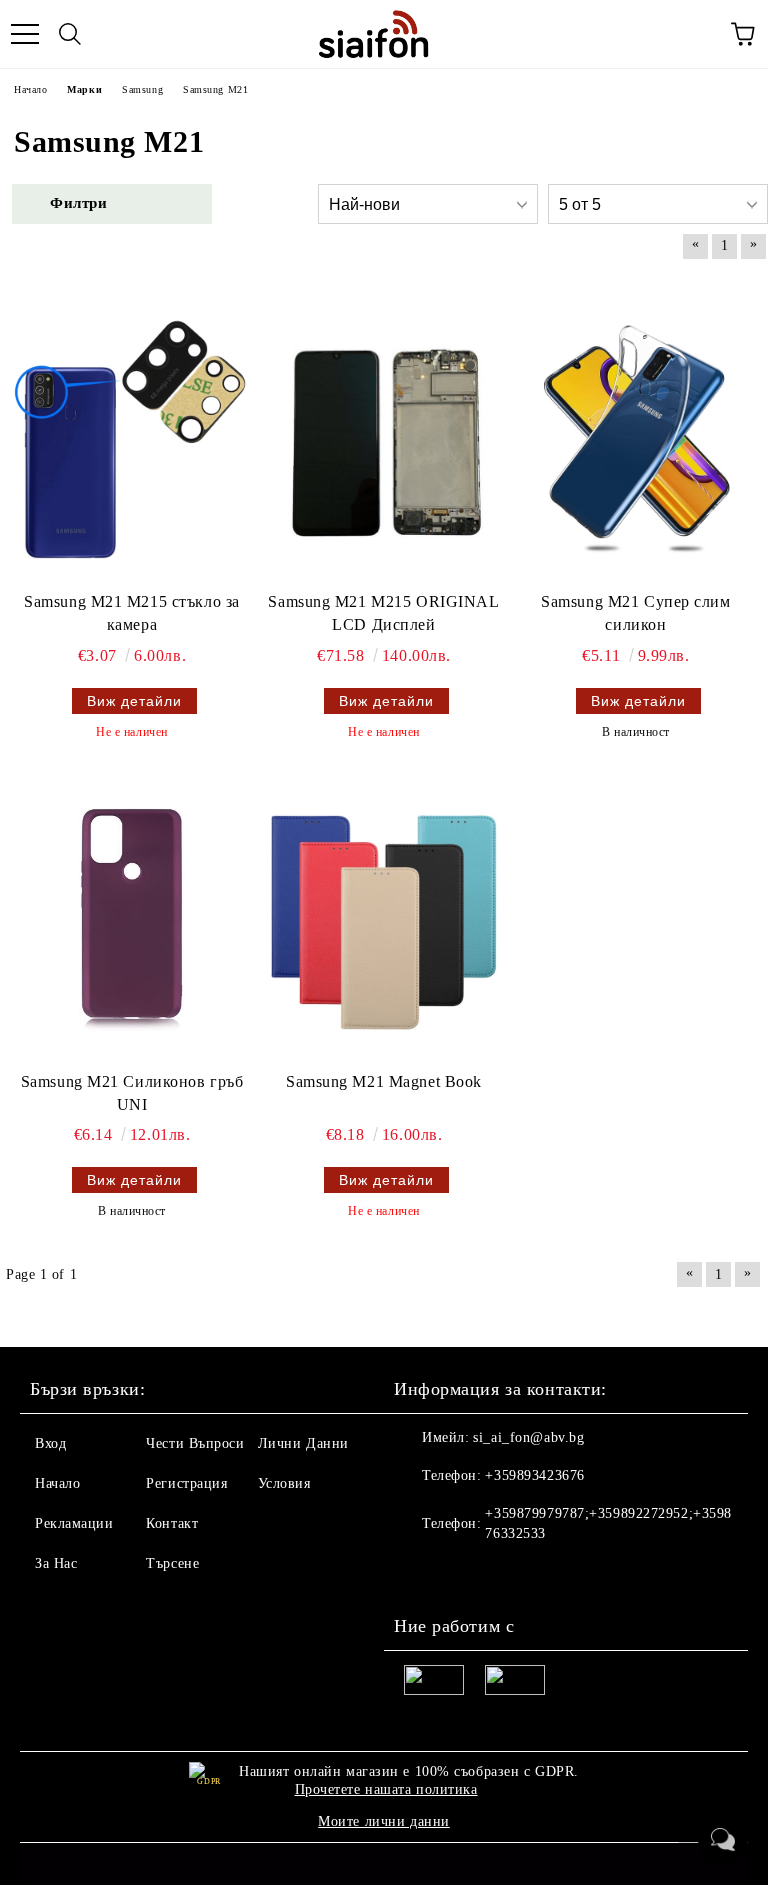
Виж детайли (134, 701)
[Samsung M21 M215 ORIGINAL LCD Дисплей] (384, 439)
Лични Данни (303, 1443)
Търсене (172, 1563)
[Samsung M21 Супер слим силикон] (636, 439)
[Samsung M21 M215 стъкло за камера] (132, 439)
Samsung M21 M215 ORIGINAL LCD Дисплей (383, 613)
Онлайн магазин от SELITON (384, 1866)
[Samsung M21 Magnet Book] (384, 919)
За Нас (56, 1563)
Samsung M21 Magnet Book (384, 1081)
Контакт (172, 1523)
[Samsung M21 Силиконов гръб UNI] (132, 919)
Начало (57, 1483)
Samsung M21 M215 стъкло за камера (132, 613)
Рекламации (74, 1523)
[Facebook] (420, 1574)
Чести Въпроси (195, 1443)
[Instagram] (464, 1574)
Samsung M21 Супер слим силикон (635, 613)
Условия (284, 1483)
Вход (50, 1443)
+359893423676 (534, 1475)
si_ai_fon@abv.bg (528, 1437)
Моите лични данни (384, 1821)
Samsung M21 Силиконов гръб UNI (132, 1093)
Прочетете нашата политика (386, 1789)
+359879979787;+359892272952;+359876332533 (608, 1523)
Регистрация (186, 1483)
